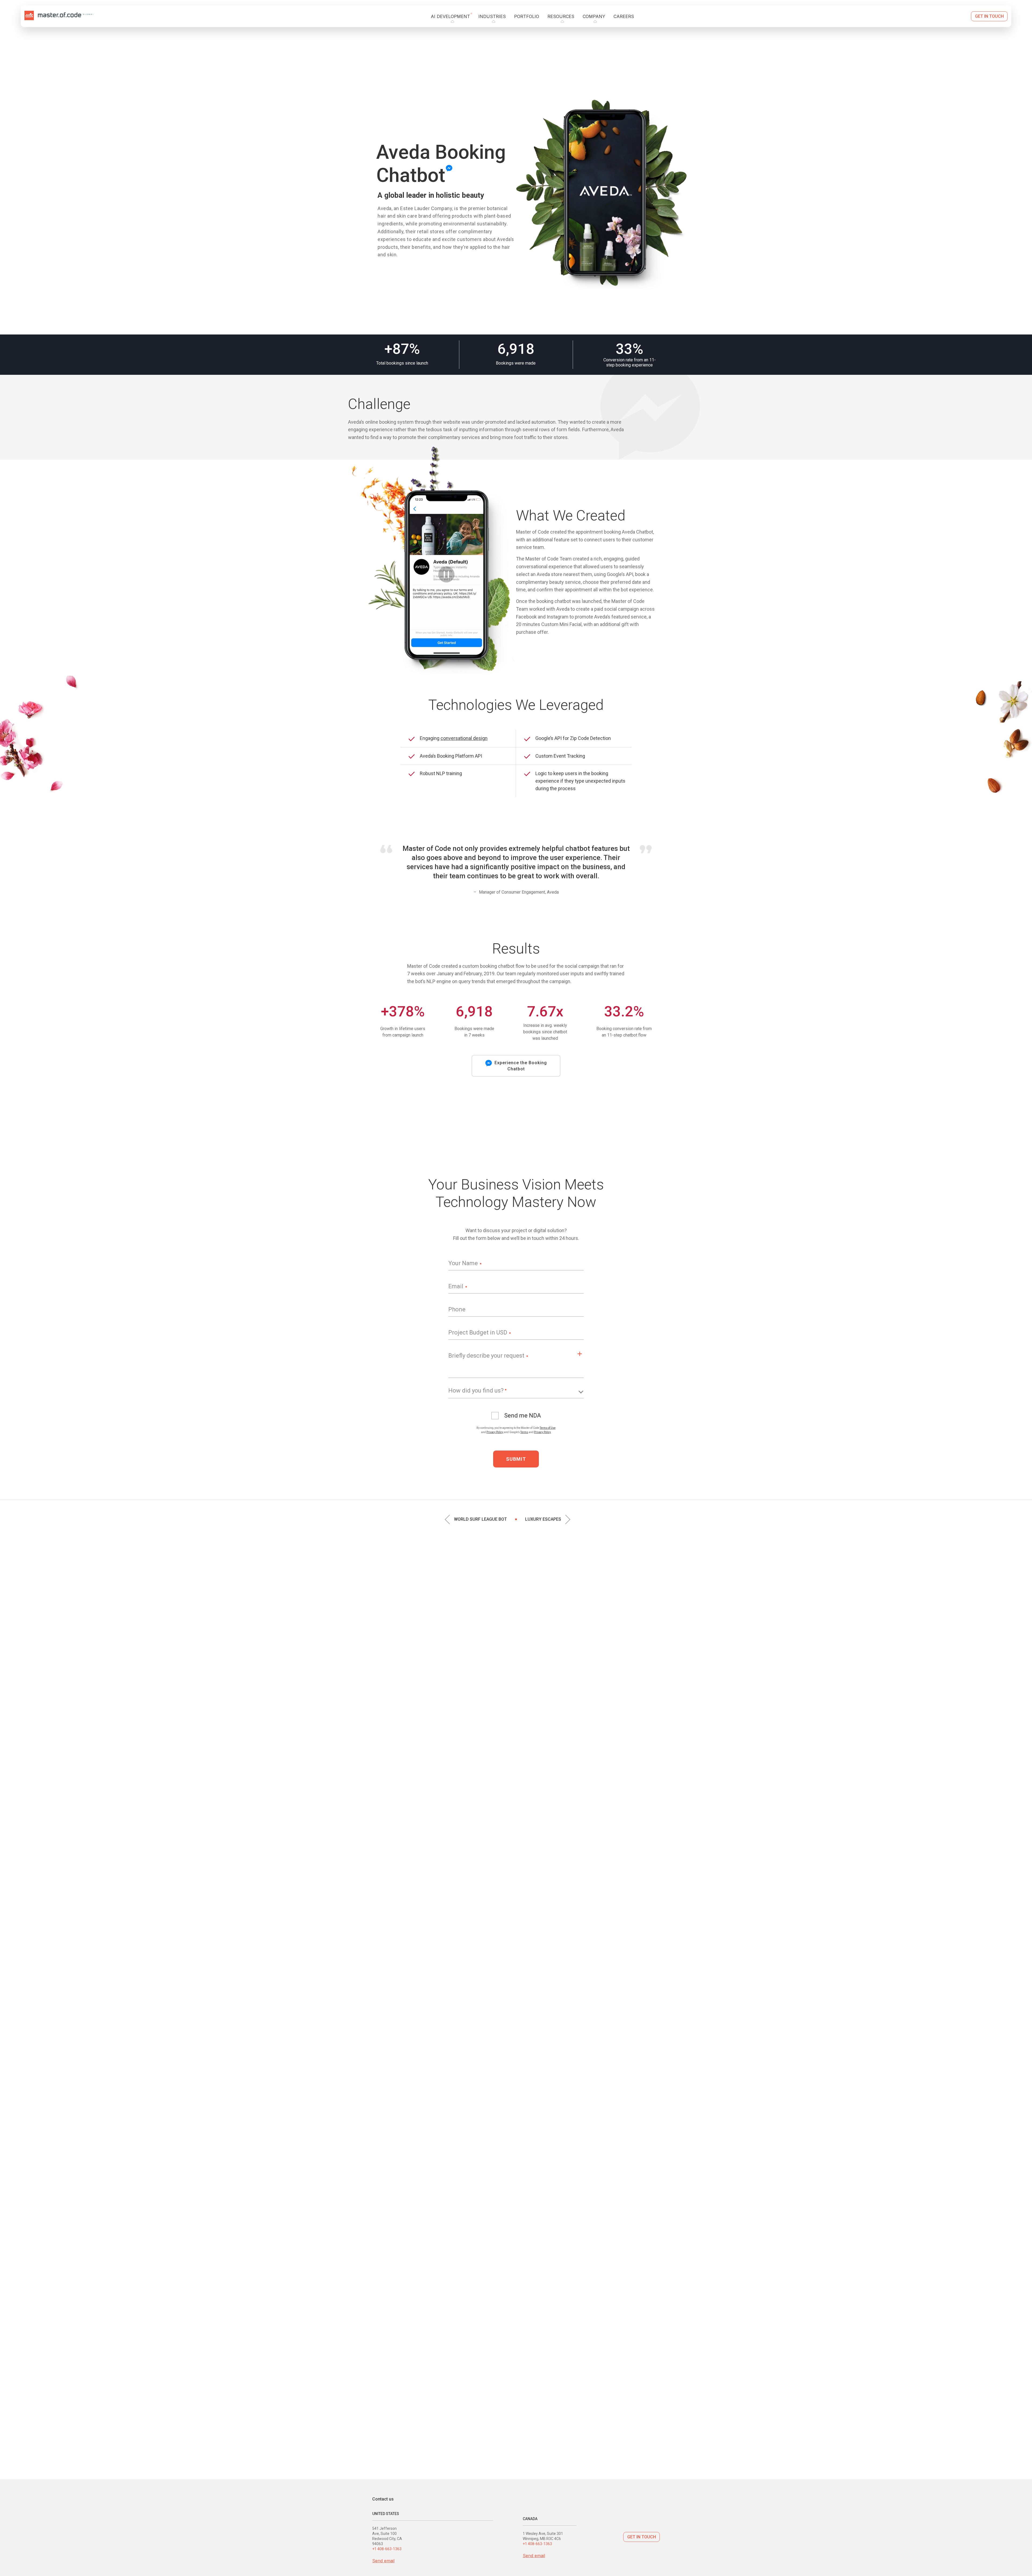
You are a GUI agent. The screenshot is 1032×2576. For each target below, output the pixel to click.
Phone (457, 1309)
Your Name (463, 1263)
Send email (383, 2561)
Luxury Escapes (543, 1519)
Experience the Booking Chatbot (521, 1066)
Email (456, 1286)
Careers (624, 16)
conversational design (464, 738)
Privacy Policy (495, 1432)
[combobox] (516, 1393)
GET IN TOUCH (642, 2537)
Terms (524, 1432)
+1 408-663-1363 (387, 2549)
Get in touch (989, 16)
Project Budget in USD (478, 1332)
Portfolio (527, 16)
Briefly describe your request (486, 1356)
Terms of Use (548, 1428)
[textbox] (516, 1391)
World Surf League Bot (480, 1519)
